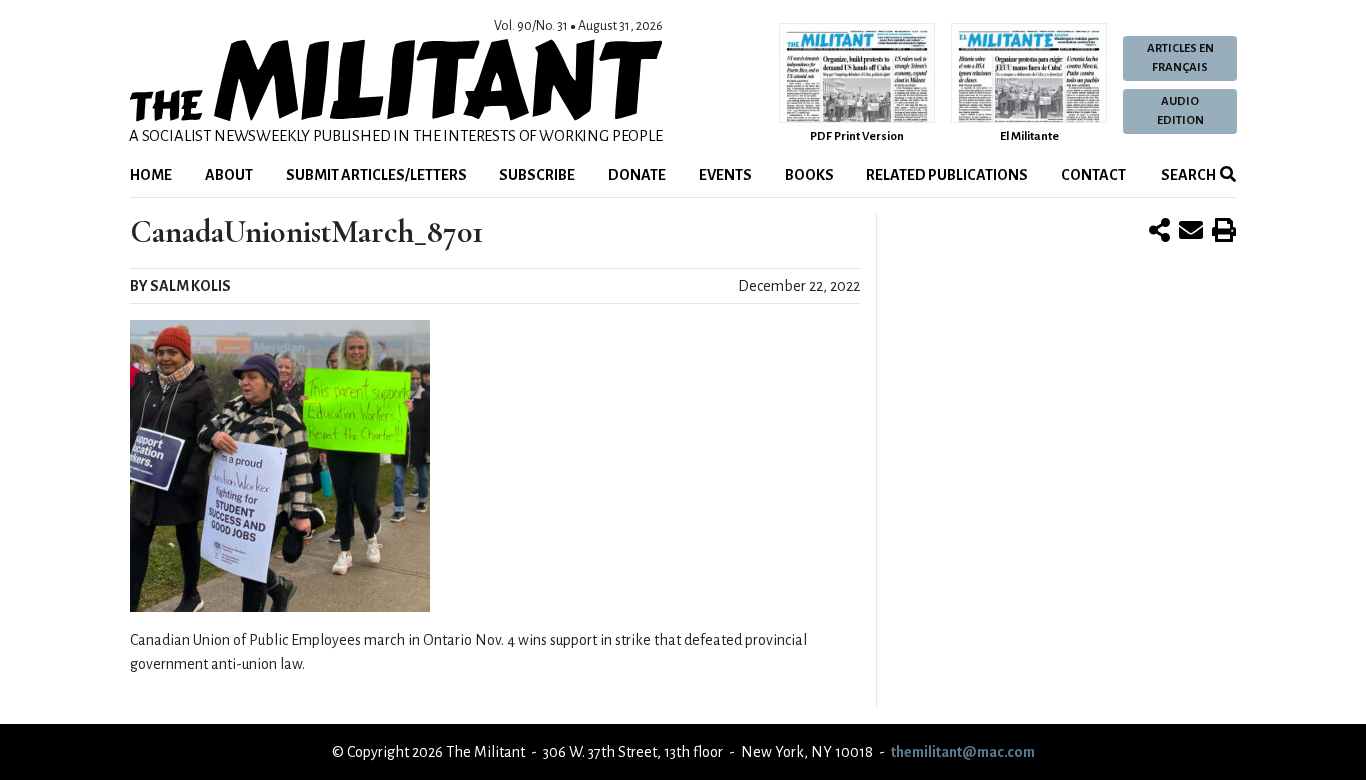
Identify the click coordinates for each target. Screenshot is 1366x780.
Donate (637, 175)
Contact (1093, 175)
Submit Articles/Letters (376, 175)
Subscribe (537, 175)
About (229, 175)
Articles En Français (1180, 58)
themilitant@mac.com (963, 752)
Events (725, 175)
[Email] (1191, 232)
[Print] (1224, 232)
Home (151, 175)
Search (1187, 175)
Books (809, 175)
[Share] (1159, 232)
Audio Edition (1180, 111)
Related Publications (947, 175)
